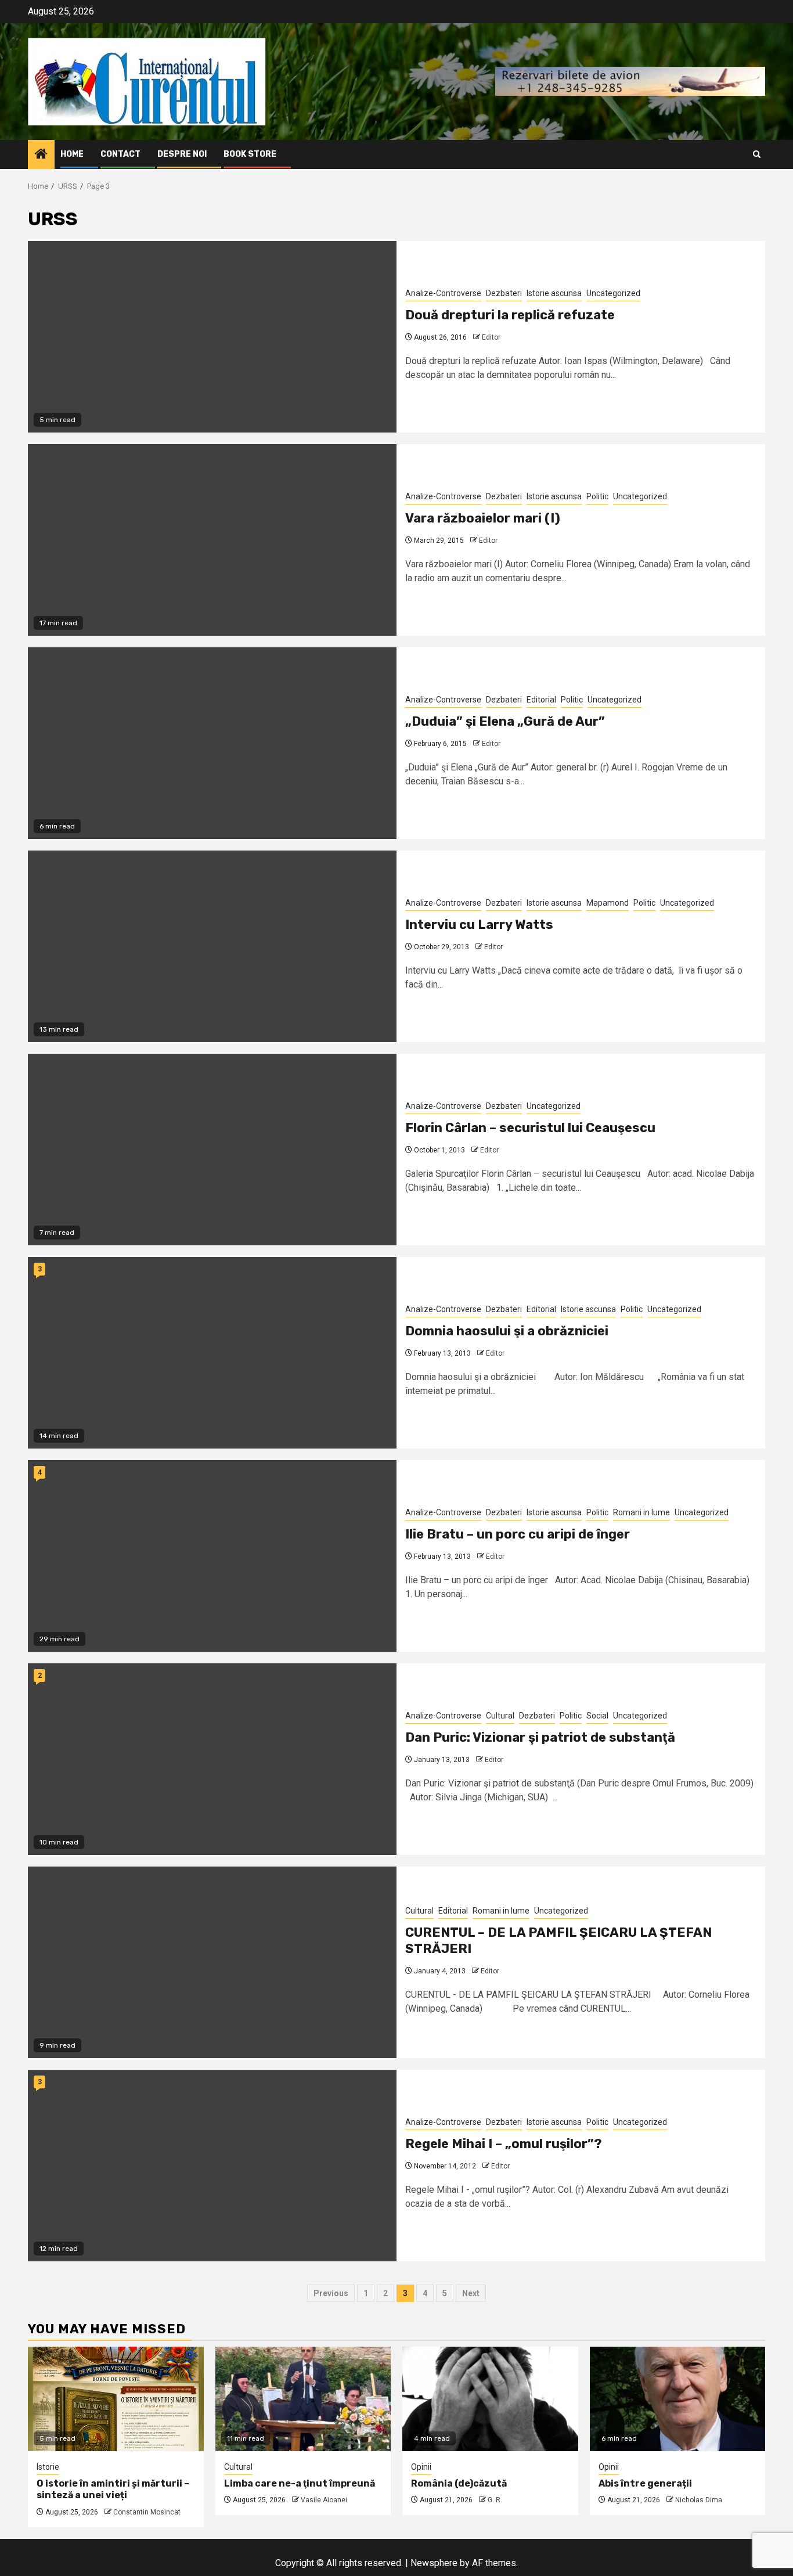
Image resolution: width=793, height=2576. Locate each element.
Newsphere (434, 2563)
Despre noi (182, 154)
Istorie (48, 2467)
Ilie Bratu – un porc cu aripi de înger (518, 1534)
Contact (120, 154)
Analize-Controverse (443, 293)
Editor (491, 337)
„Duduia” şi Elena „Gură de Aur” (505, 721)
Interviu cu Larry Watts (479, 925)
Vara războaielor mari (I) (483, 518)
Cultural (500, 1716)
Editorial (541, 700)
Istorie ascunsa (554, 293)
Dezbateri (504, 293)
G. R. (495, 2500)
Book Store (250, 154)
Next (471, 2293)
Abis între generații (645, 2483)
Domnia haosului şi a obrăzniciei (507, 1331)
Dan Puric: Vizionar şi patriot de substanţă (540, 1737)
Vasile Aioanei (324, 2500)
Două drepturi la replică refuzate (510, 315)
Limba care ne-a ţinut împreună (300, 2483)
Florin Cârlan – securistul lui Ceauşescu (530, 1128)
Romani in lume (641, 1512)
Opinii (421, 2467)
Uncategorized (613, 293)
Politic (597, 496)
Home (72, 154)
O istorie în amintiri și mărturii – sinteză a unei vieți (113, 2489)
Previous (331, 2293)
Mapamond (608, 903)
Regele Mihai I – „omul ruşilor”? (504, 2144)
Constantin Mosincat (147, 2512)
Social (597, 1716)
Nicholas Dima (699, 2500)
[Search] (757, 154)
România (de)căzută (459, 2483)
